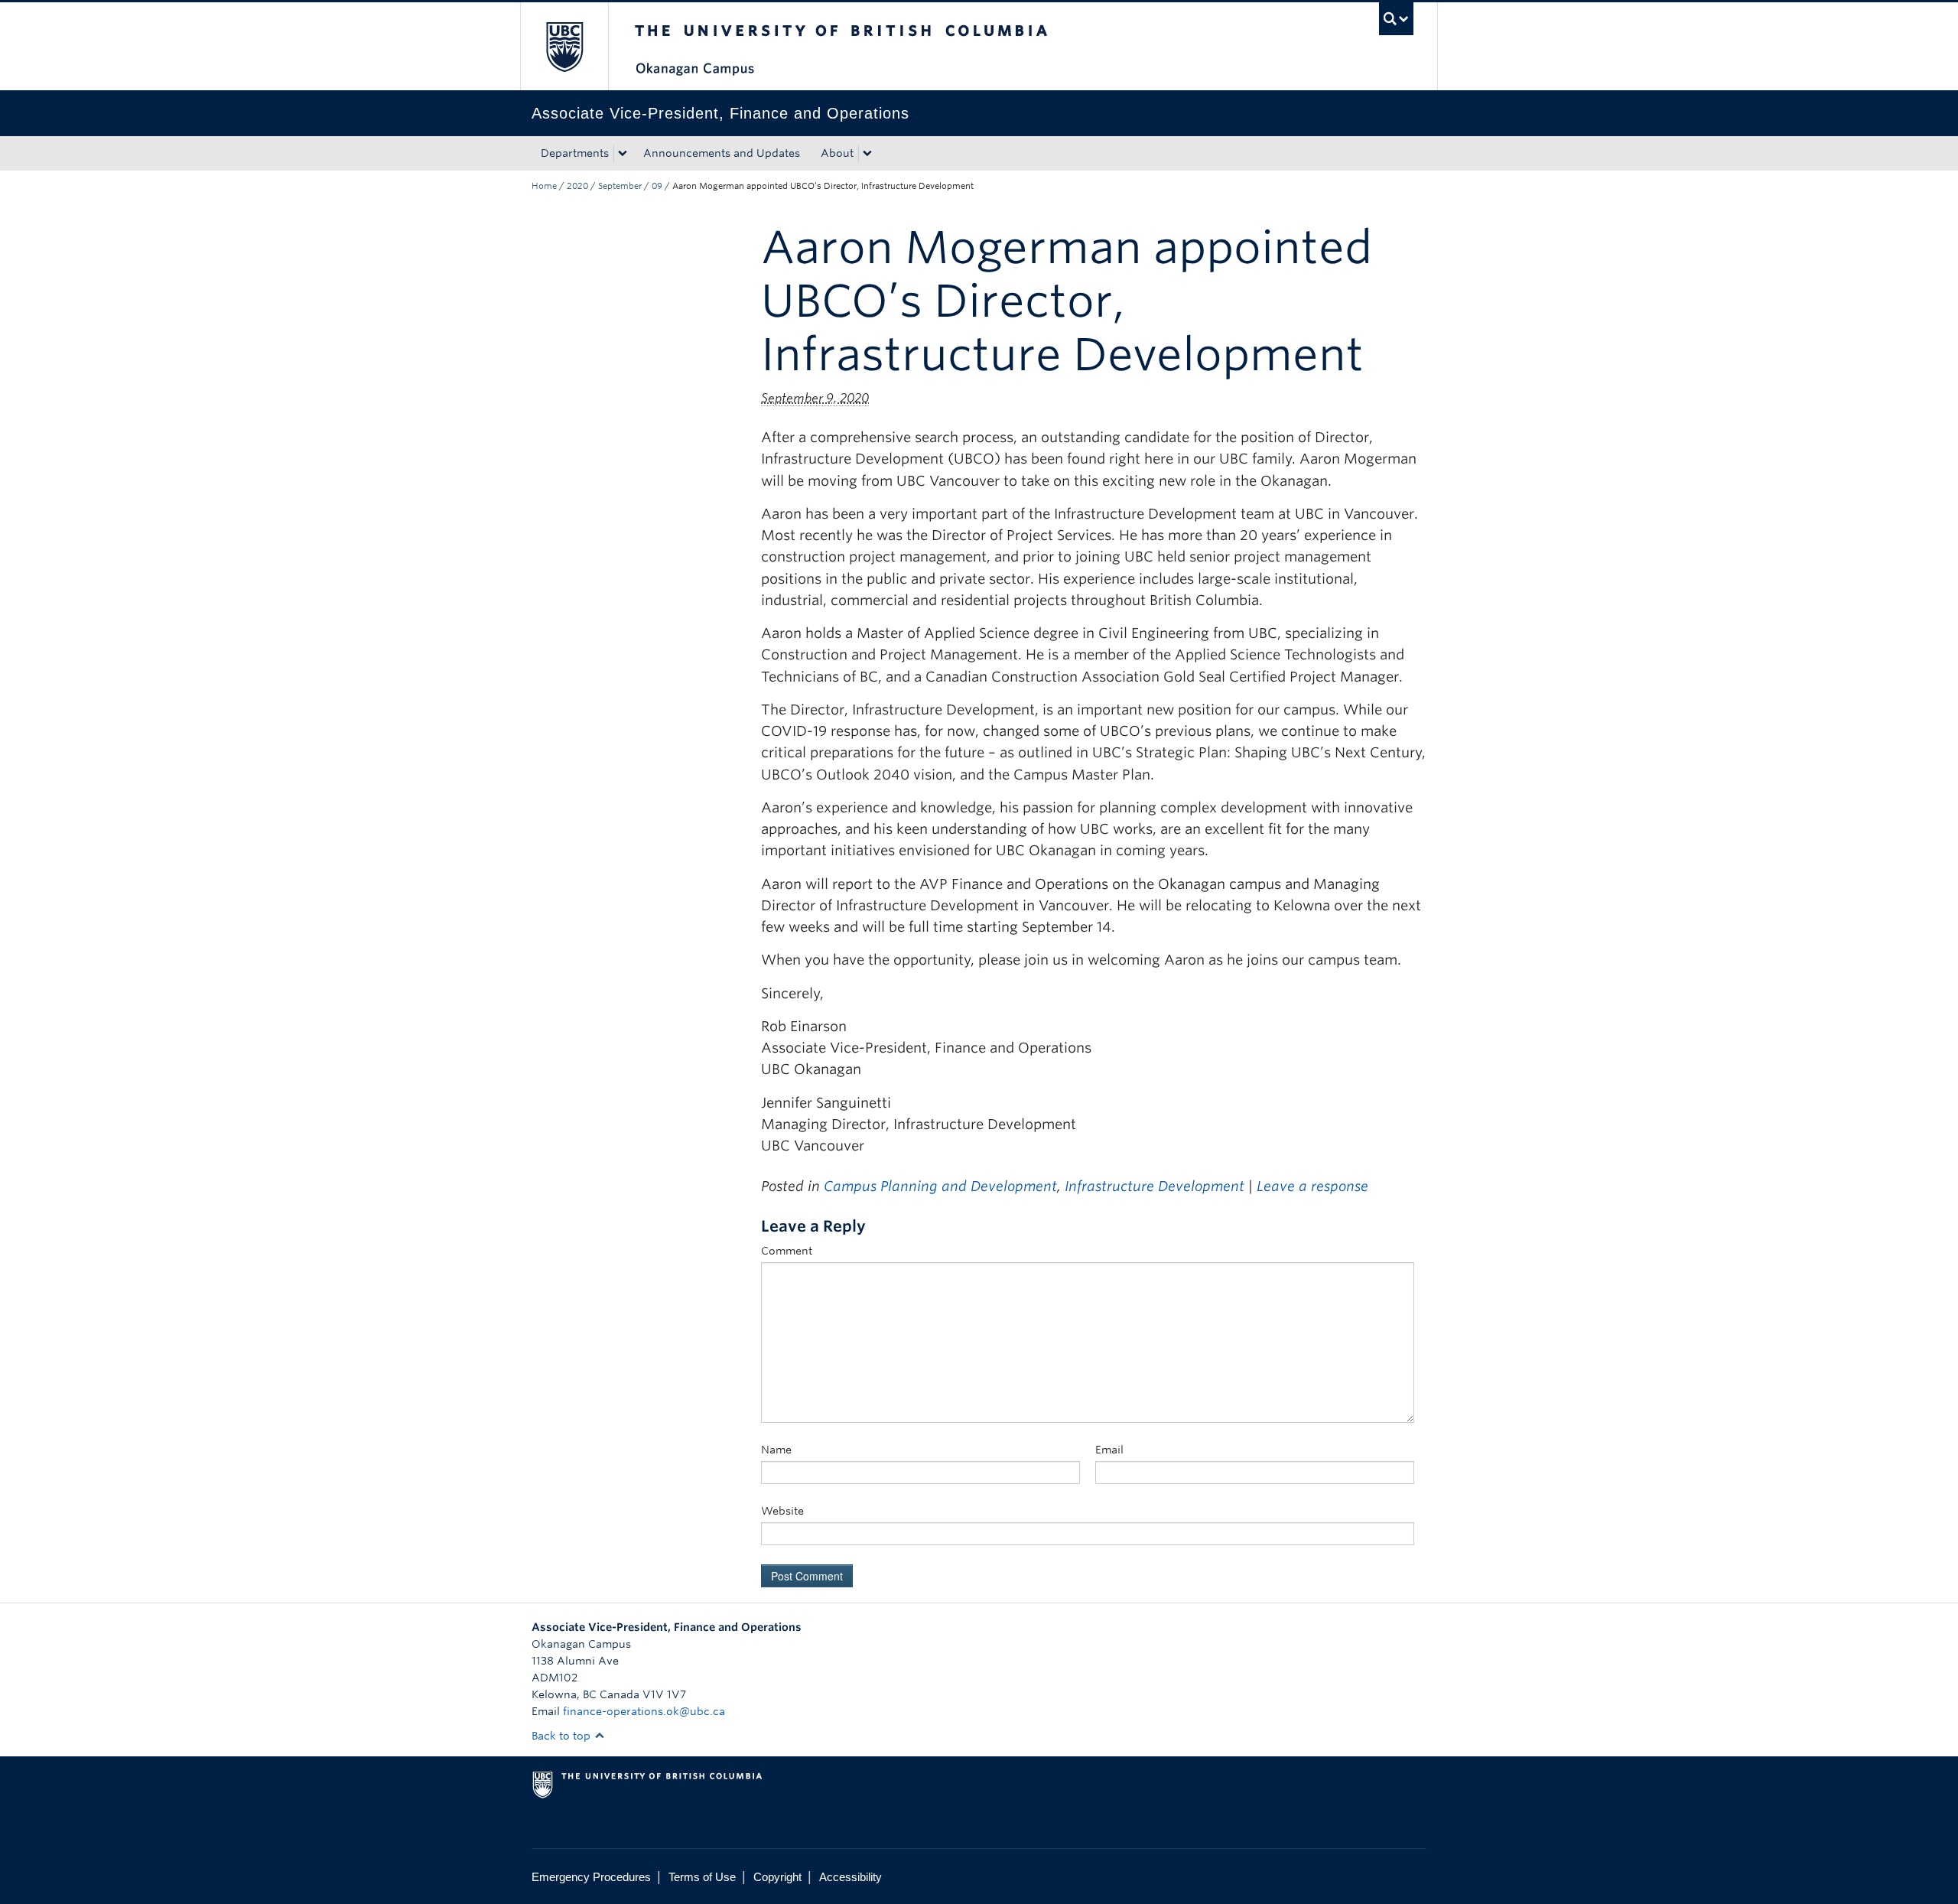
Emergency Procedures (591, 1877)
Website (782, 1511)
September (620, 186)
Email (1109, 1450)
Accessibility (851, 1877)
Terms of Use (702, 1877)
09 (657, 186)
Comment (787, 1251)
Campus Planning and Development (940, 1186)
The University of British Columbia (564, 46)
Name (776, 1450)
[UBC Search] (1396, 19)
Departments (575, 153)
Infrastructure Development (1155, 1186)
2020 (577, 186)
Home (544, 186)
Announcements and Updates (722, 153)
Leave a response (1312, 1186)
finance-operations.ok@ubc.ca (644, 1711)
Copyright (777, 1877)
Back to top (563, 1736)
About (837, 153)
